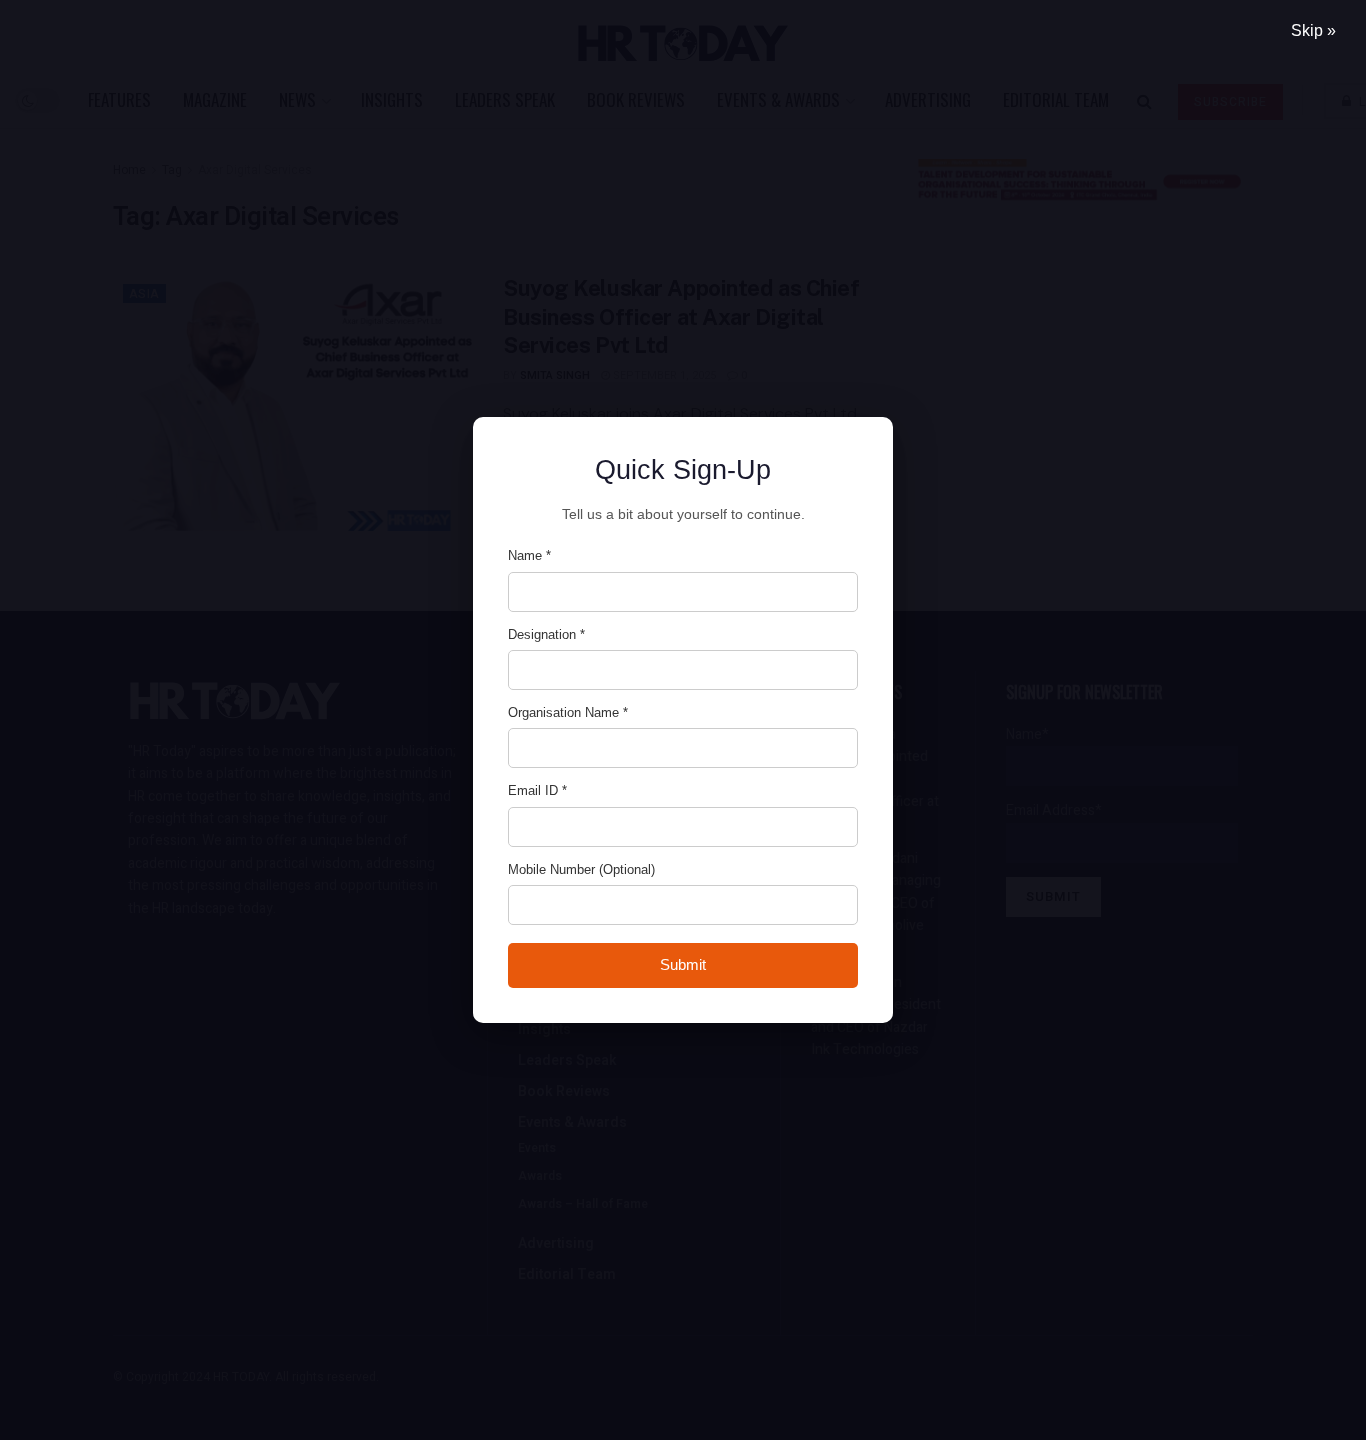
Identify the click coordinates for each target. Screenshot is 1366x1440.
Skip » (1313, 30)
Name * (529, 555)
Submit (683, 964)
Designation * (546, 634)
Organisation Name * (568, 712)
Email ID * (537, 790)
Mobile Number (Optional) (581, 869)
